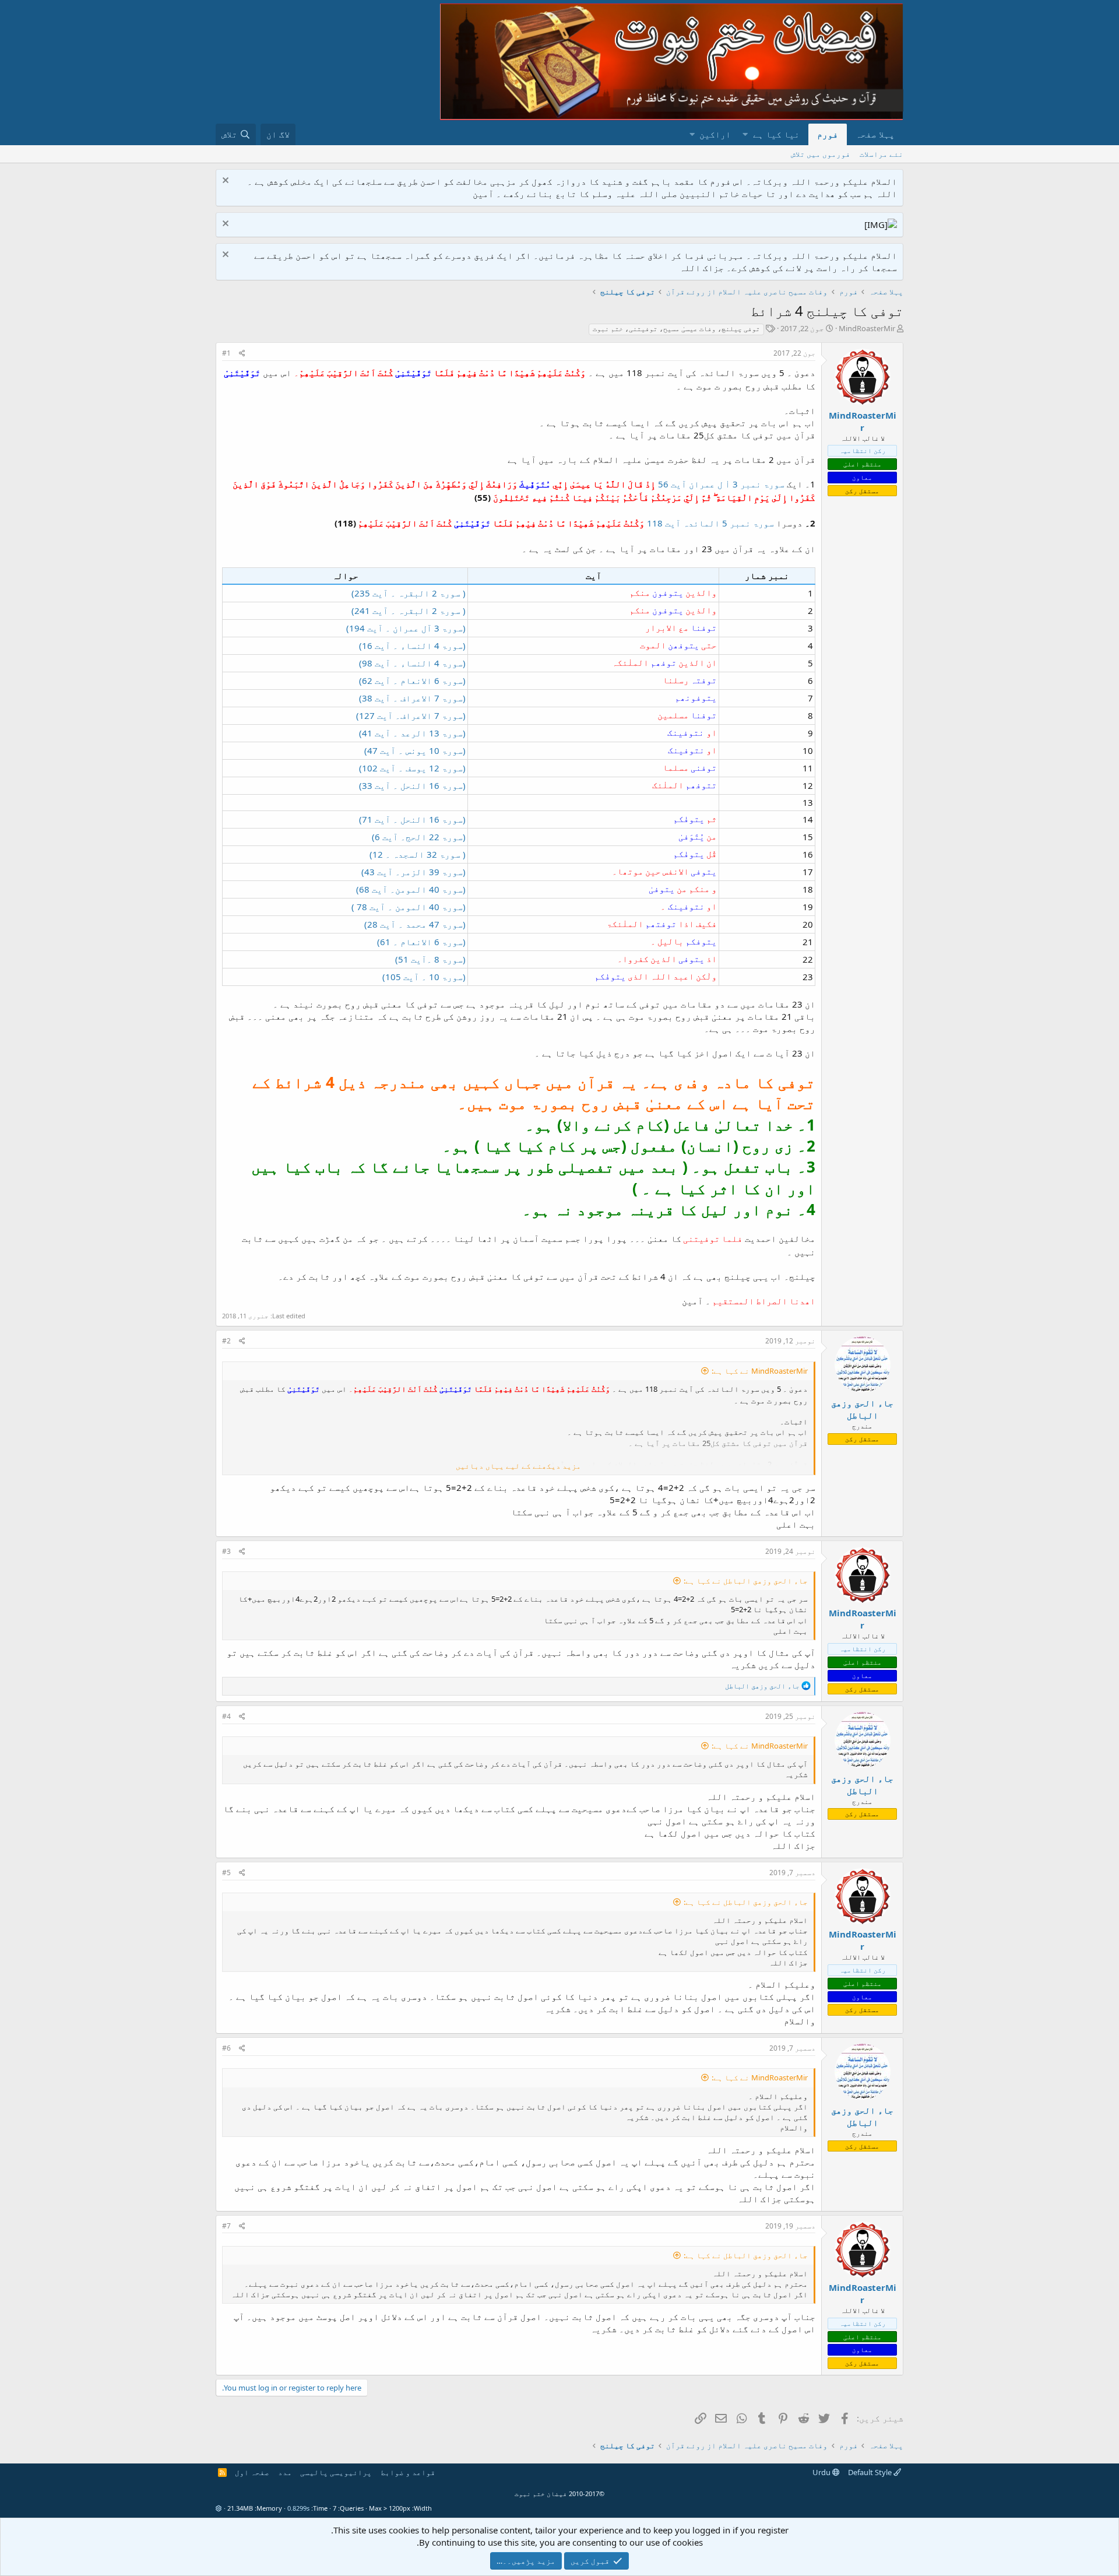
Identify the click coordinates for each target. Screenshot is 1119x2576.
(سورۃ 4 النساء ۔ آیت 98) (412, 663)
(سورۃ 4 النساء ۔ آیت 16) (412, 645)
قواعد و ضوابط (408, 2472)
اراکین (715, 134)
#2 (226, 1341)
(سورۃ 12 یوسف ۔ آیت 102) (412, 768)
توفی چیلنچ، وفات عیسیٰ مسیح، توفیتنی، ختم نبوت (676, 329)
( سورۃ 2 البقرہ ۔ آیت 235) (409, 593)
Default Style (871, 2472)
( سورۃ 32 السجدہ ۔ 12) (418, 854)
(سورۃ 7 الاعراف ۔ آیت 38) (412, 698)
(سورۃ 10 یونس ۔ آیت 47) (415, 750)
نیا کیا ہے (776, 134)
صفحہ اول (252, 2472)
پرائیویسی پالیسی (336, 2472)
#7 (226, 2226)
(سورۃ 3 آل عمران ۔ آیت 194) (406, 628)
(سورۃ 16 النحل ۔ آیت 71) (412, 819)
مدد (285, 2472)
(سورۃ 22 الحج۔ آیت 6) (419, 837)
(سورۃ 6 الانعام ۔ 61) (421, 942)
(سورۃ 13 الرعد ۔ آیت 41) (412, 733)
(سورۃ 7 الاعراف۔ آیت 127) (411, 715)
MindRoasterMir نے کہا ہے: (760, 1371)
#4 (226, 1716)
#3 (226, 1551)
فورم (828, 134)
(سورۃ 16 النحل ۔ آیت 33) (412, 785)
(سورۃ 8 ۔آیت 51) (430, 959)
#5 (226, 1873)
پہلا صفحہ (875, 134)
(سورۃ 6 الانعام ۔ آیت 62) (412, 680)
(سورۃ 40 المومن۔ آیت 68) (411, 889)
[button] (745, 134)
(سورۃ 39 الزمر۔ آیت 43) (414, 872)
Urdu (822, 2472)
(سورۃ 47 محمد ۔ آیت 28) (415, 924)
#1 (226, 353)
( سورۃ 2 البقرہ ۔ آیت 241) (409, 610)
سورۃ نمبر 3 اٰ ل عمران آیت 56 (721, 484)
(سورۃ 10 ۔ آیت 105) (424, 977)
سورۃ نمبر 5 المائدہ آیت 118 (710, 523)
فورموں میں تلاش (821, 154)
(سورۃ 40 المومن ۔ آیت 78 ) (409, 907)
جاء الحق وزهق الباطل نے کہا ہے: (746, 1581)
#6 (226, 2048)
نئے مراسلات (882, 154)
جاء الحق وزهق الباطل (862, 1409)
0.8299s (298, 2508)
